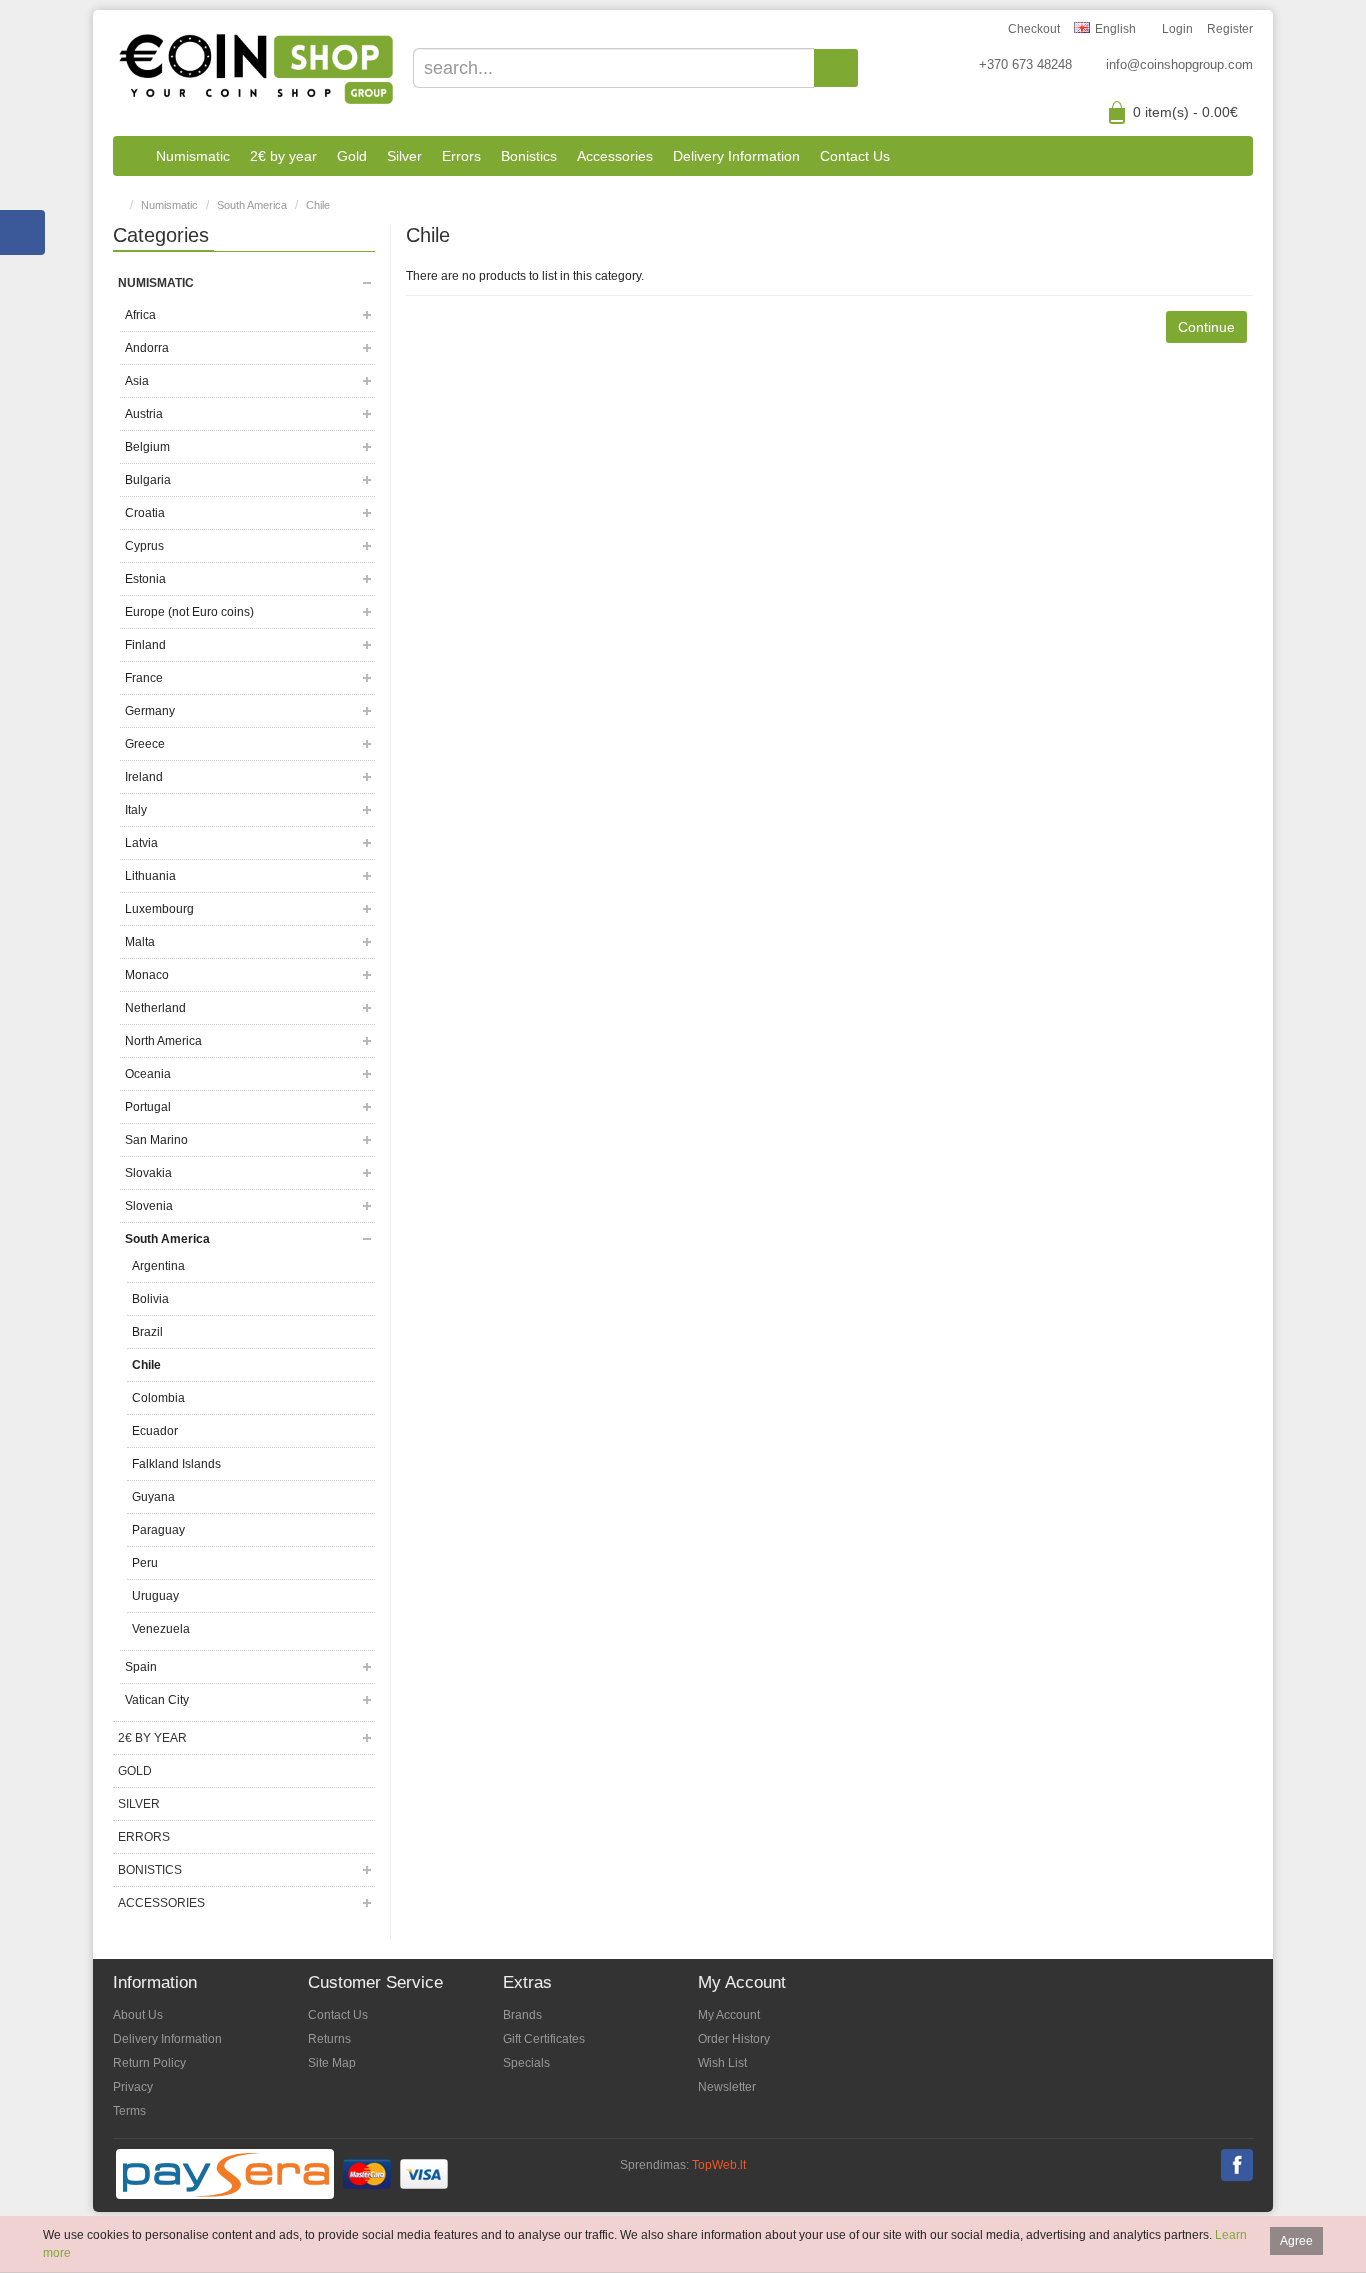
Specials (526, 2063)
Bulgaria (148, 480)
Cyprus (144, 546)
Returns (329, 2039)
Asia (137, 381)
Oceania (148, 1074)
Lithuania (150, 876)
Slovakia (148, 1173)
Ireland (144, 777)
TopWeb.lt (719, 2165)
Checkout (1034, 29)
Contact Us (855, 156)
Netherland (155, 1008)
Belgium (147, 447)
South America (252, 205)
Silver (404, 156)
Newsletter (727, 2087)
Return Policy (149, 2063)
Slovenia (149, 1206)
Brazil (147, 1332)
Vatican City (157, 1700)
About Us (138, 2015)
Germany (150, 711)
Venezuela (161, 1629)
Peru (145, 1563)
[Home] (129, 156)
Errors (461, 156)
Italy (136, 810)
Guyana (153, 1497)
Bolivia (150, 1299)
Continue (1206, 327)
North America (163, 1041)
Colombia (158, 1398)
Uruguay (155, 1596)
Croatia (145, 513)
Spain (141, 1667)
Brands (522, 2015)
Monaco (147, 975)
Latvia (141, 843)
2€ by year (283, 156)
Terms (129, 2111)
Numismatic (193, 156)
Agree (1296, 2241)
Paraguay (158, 1530)
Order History (734, 2039)
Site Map (332, 2063)
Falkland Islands (176, 1464)
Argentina (158, 1266)
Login (1177, 29)
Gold (352, 156)
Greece (145, 744)
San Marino (156, 1140)
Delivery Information (736, 156)
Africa (140, 315)
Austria (144, 414)
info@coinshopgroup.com (1179, 64)
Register (1230, 29)
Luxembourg (159, 909)
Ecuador (155, 1431)
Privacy (133, 2087)
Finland (145, 645)
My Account (729, 2015)
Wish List (722, 2063)
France (144, 678)
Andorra (147, 348)
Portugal (148, 1107)
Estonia (145, 579)
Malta (140, 942)
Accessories (615, 156)
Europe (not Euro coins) (189, 612)
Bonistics (529, 156)
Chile (318, 205)
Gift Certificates (544, 2039)
